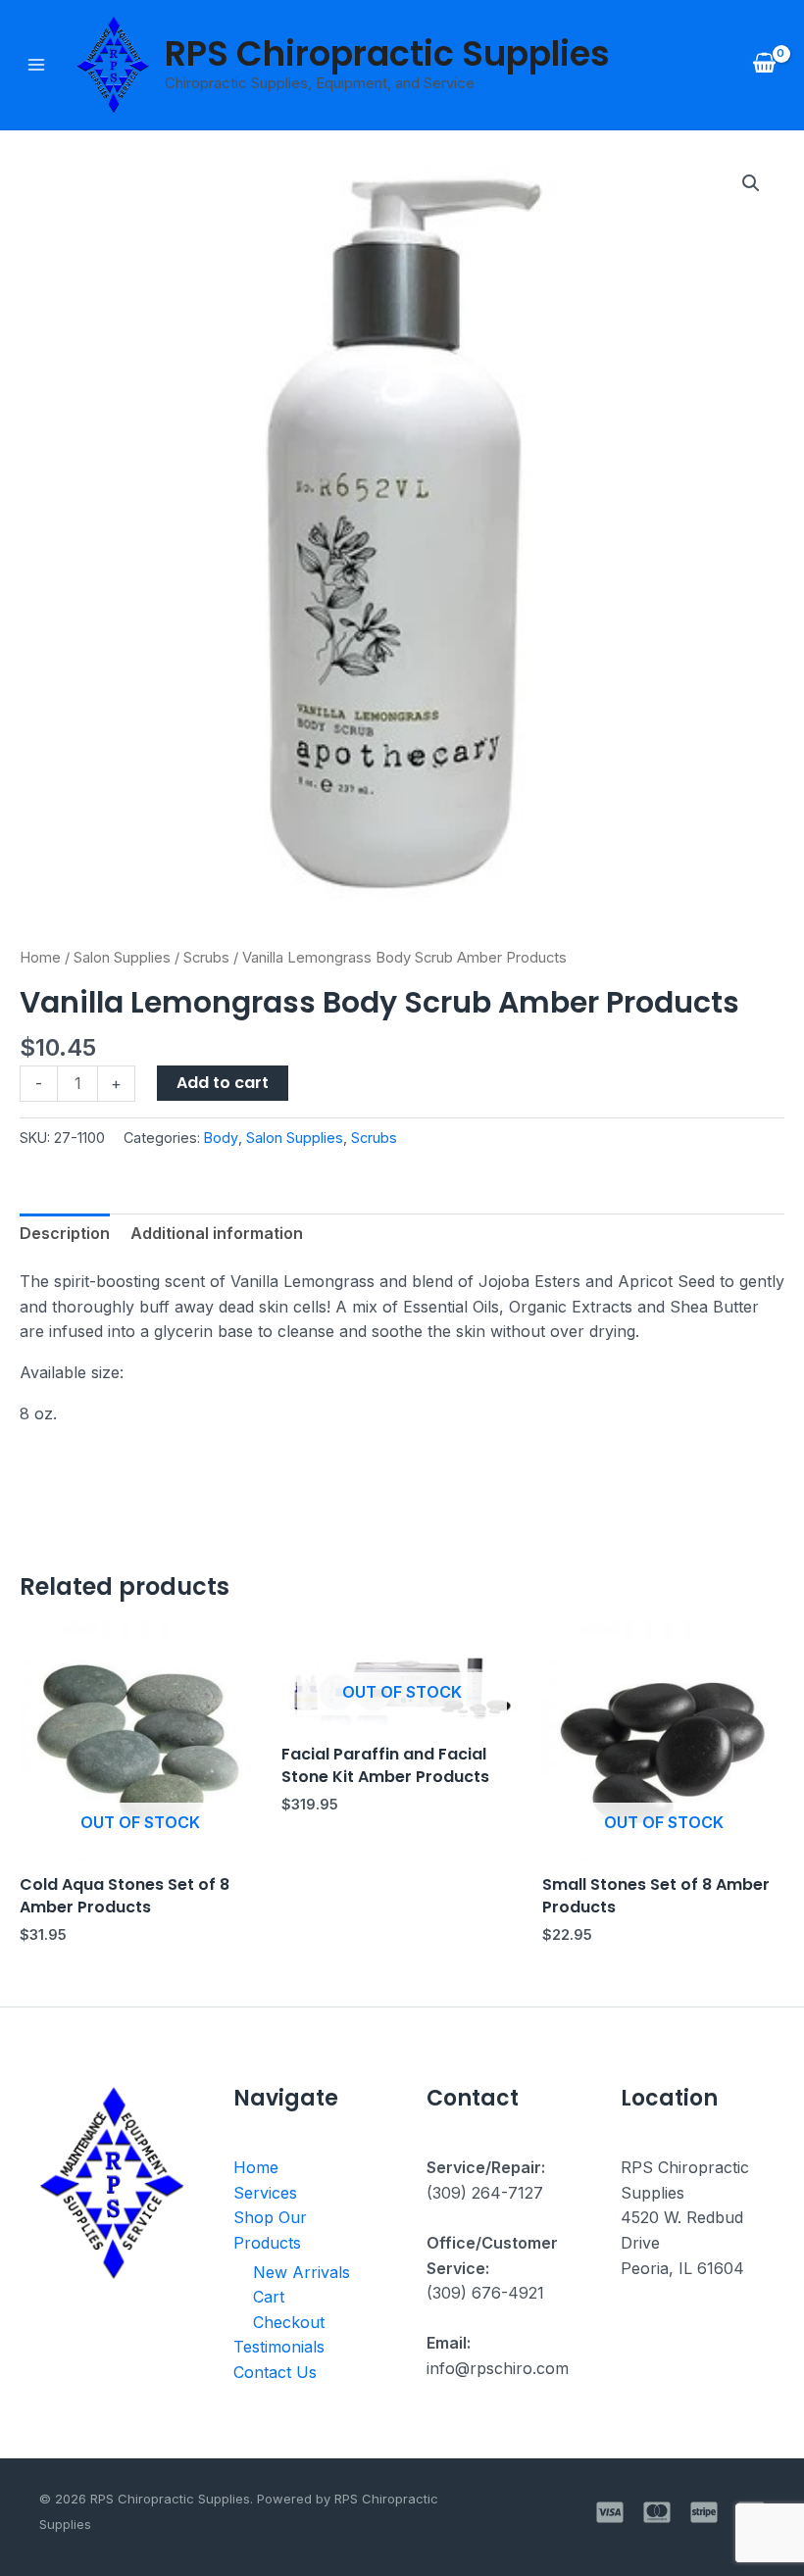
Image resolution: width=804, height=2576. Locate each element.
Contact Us (275, 2372)
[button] (751, 183)
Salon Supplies (122, 958)
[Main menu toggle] (36, 65)
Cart (269, 2297)
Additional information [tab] (217, 1233)
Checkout (289, 2322)
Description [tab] (65, 1233)
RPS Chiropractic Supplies (387, 53)
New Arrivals (301, 2272)
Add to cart (223, 1083)
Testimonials (279, 2347)
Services (265, 2193)
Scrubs (206, 958)
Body (221, 1138)
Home (40, 958)
